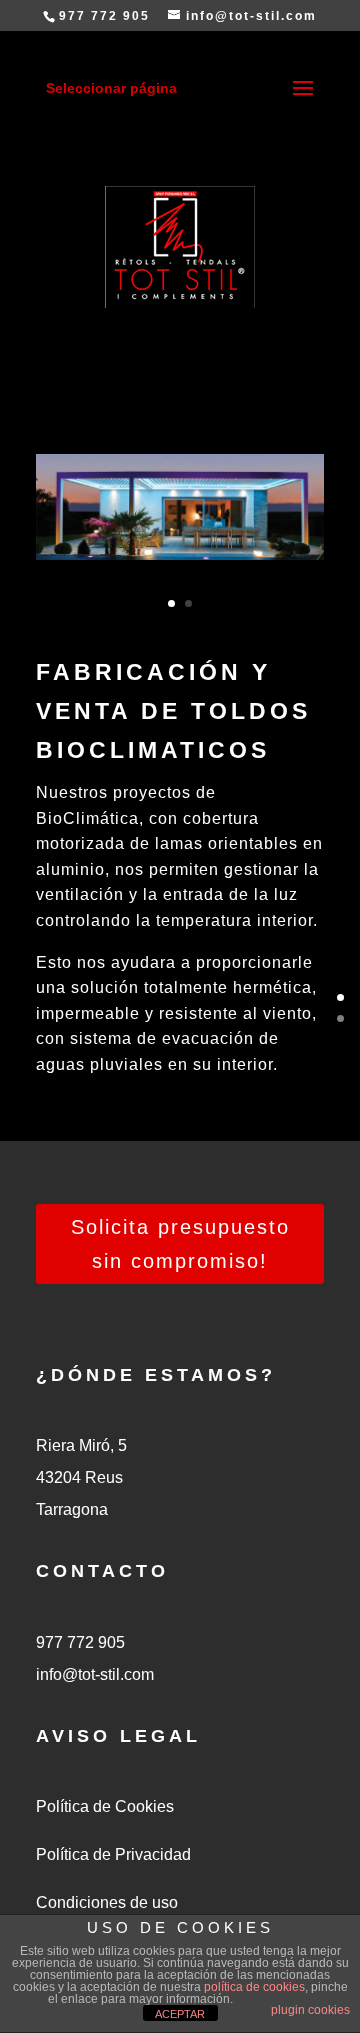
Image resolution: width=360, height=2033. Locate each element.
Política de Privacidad (113, 1854)
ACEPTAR (180, 2014)
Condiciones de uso (107, 1902)
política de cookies (254, 1987)
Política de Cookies (105, 1806)
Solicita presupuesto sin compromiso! (180, 1244)
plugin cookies (310, 2010)
